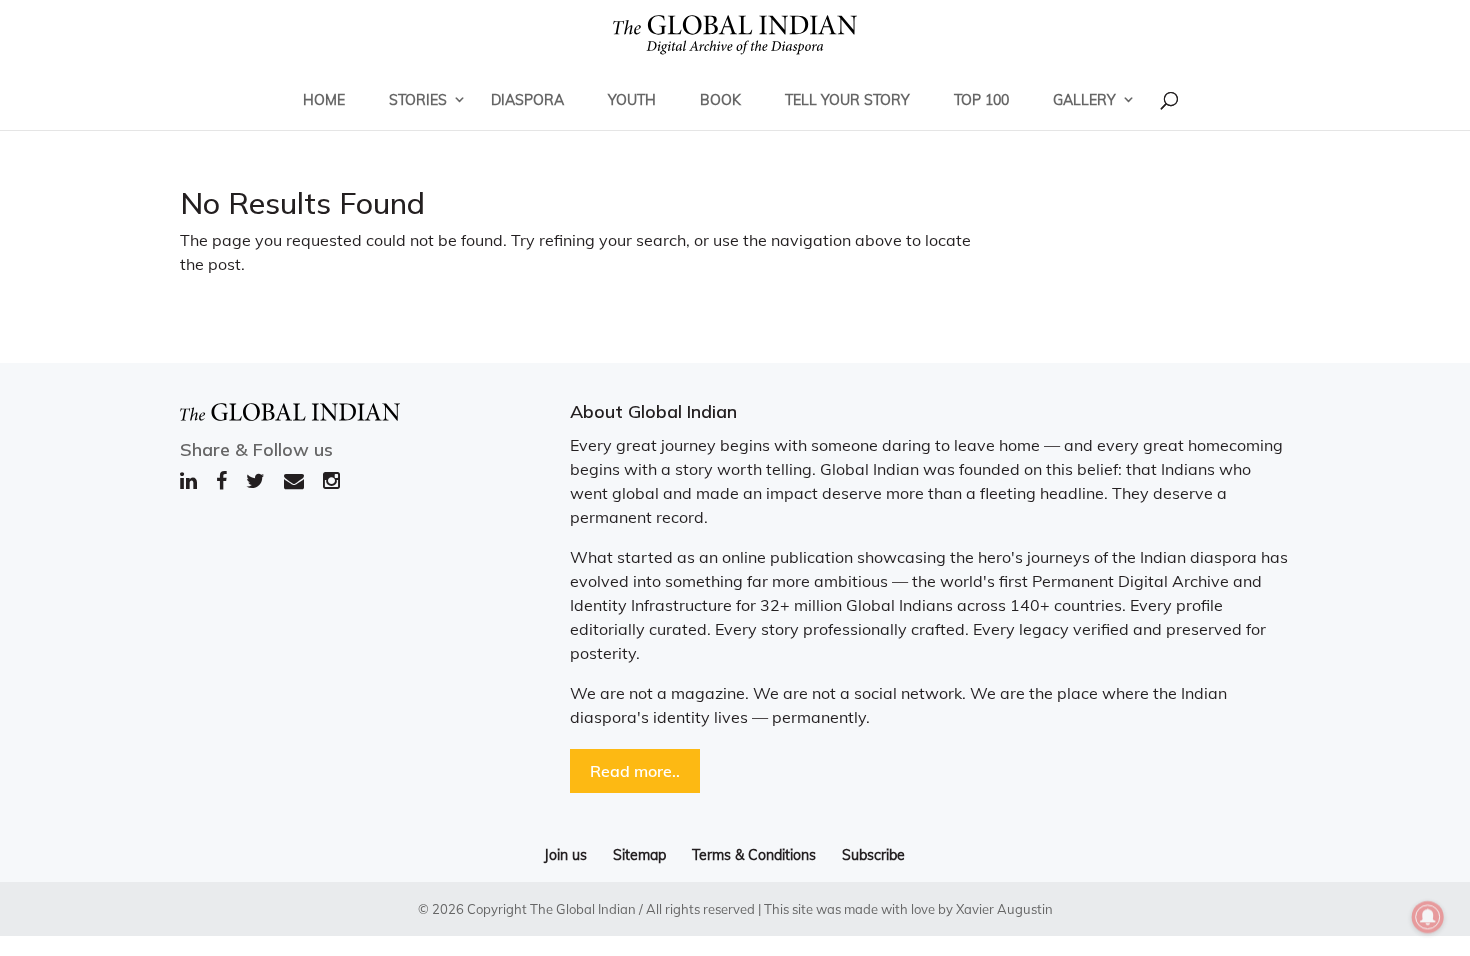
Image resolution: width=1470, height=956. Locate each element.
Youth (632, 100)
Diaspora (527, 100)
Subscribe (873, 855)
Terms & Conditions (754, 855)
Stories (418, 100)
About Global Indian (653, 411)
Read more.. (635, 771)
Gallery (1084, 100)
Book (720, 100)
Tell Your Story (847, 100)
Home (324, 100)
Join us (565, 855)
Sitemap (639, 855)
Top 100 (981, 100)
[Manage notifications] (1428, 917)
